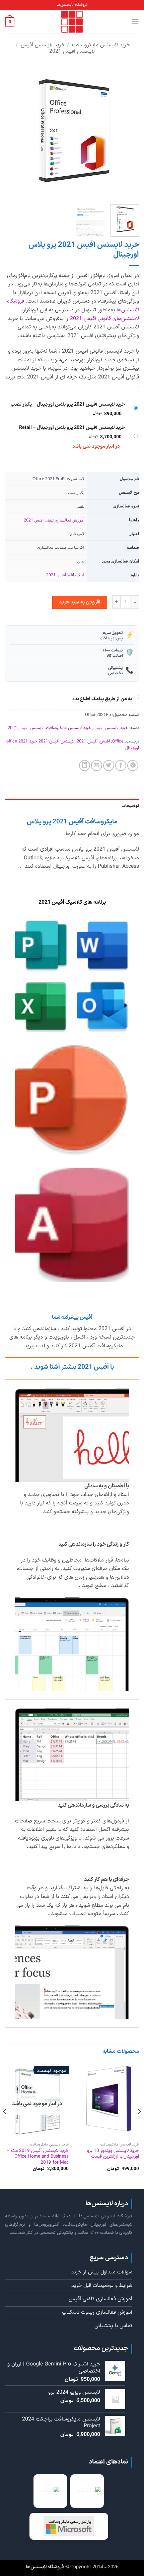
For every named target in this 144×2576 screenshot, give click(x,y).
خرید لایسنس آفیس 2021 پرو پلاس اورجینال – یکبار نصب (68, 404)
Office (118, 741)
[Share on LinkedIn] (85, 765)
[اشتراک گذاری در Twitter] (109, 765)
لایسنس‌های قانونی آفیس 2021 (104, 319)
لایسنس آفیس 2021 (72, 51)
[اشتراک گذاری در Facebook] (121, 765)
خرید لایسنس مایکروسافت (101, 45)
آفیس (105, 741)
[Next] (11, 132)
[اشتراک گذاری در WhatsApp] (133, 765)
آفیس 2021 (87, 741)
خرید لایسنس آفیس (43, 45)
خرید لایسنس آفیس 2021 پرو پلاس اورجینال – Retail (72, 428)
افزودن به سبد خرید (80, 602)
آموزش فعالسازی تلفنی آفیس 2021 (54, 520)
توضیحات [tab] (130, 806)
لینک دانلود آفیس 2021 (65, 575)
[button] (135, 22)
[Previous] (128, 132)
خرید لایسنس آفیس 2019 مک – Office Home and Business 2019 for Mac (38, 2157)
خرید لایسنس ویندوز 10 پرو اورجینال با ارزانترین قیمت (113, 2154)
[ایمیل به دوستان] (97, 765)
